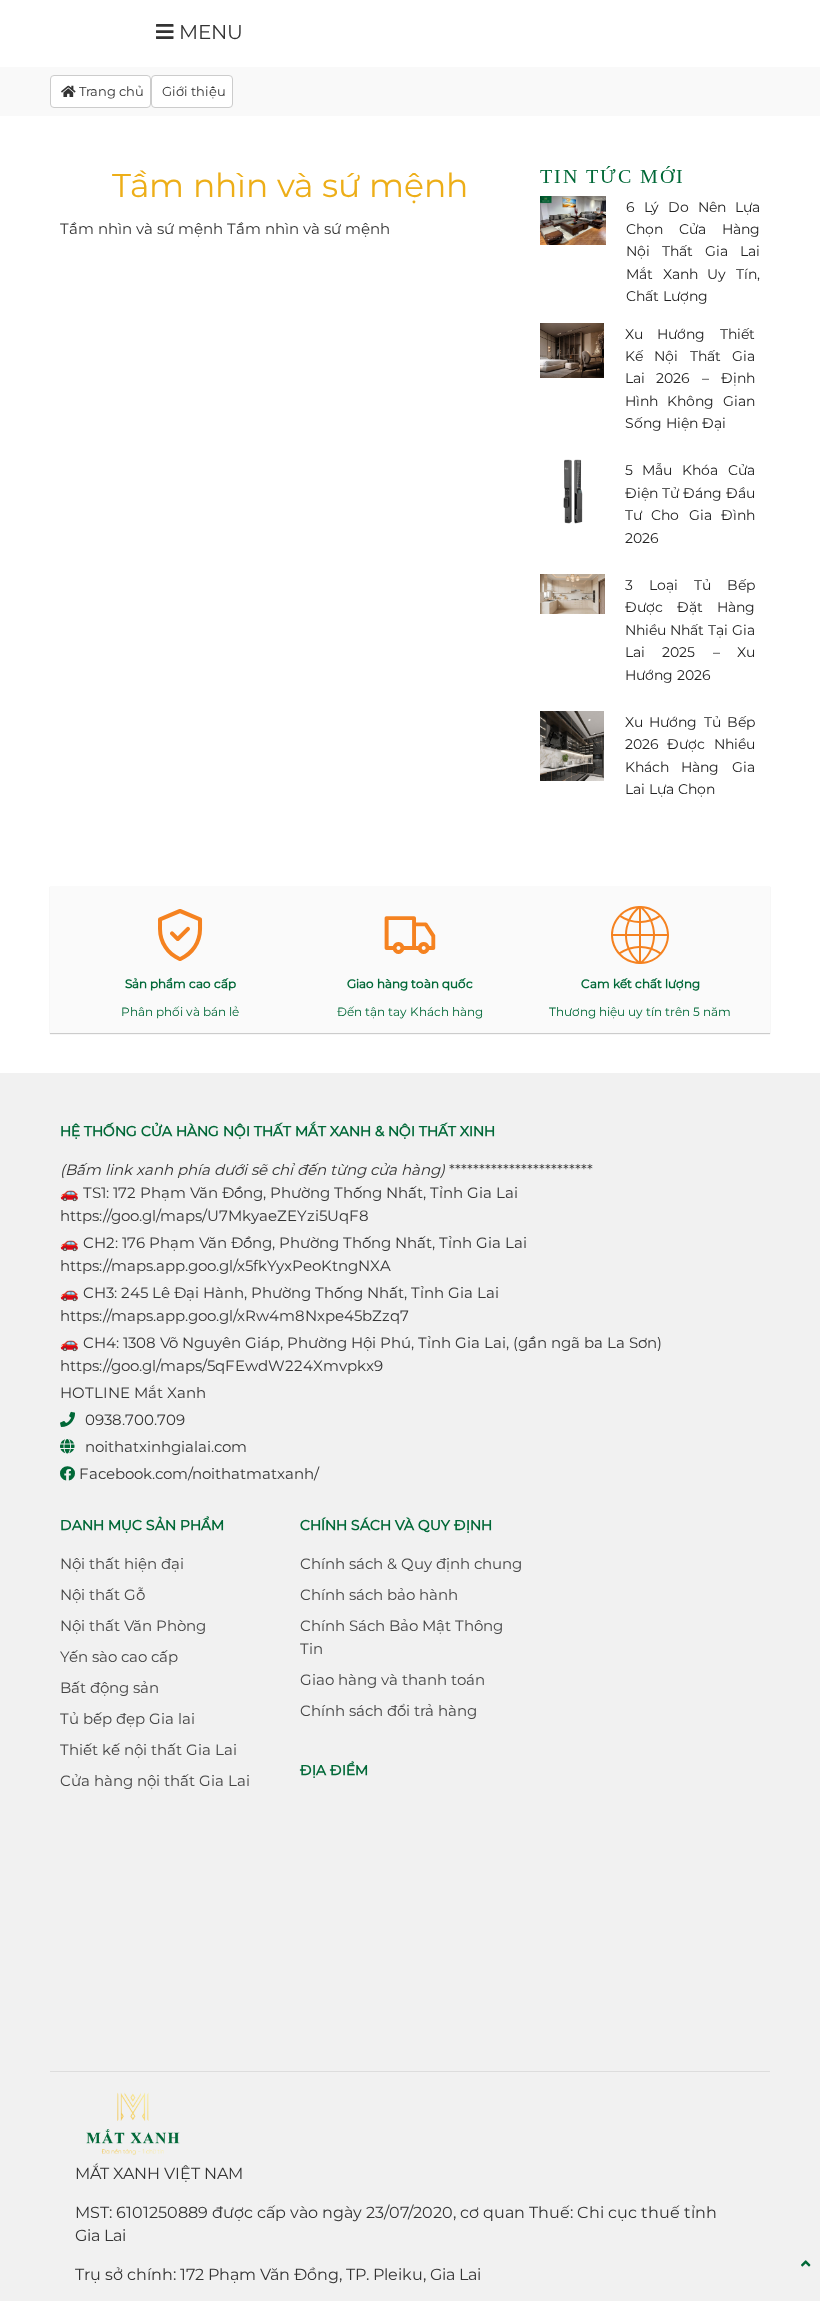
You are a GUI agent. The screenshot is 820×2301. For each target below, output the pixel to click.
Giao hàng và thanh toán (392, 1679)
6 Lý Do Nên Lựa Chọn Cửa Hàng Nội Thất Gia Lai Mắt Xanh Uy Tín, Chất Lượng (693, 252)
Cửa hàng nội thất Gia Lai (155, 1780)
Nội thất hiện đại (122, 1563)
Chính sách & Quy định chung (411, 1563)
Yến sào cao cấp (119, 1656)
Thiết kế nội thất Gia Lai (148, 1749)
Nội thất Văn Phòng (133, 1625)
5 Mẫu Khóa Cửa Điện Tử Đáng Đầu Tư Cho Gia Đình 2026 (690, 503)
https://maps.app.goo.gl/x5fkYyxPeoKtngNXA (225, 1265)
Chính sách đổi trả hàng (388, 1710)
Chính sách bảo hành (379, 1594)
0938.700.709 (135, 1419)
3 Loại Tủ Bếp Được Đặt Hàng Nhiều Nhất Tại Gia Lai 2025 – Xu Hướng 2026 (690, 630)
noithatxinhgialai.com (166, 1446)
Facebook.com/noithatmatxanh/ (197, 1473)
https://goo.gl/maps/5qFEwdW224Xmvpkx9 (221, 1365)
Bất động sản (109, 1687)
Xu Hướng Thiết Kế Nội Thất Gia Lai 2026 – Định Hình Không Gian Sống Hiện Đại (690, 379)
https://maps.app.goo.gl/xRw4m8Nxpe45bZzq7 (234, 1315)
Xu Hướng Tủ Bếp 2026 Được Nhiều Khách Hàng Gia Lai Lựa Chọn (690, 755)
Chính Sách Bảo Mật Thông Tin (401, 1637)
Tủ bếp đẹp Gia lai (127, 1718)
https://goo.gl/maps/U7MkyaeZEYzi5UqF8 (214, 1215)
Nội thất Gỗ (102, 1594)
